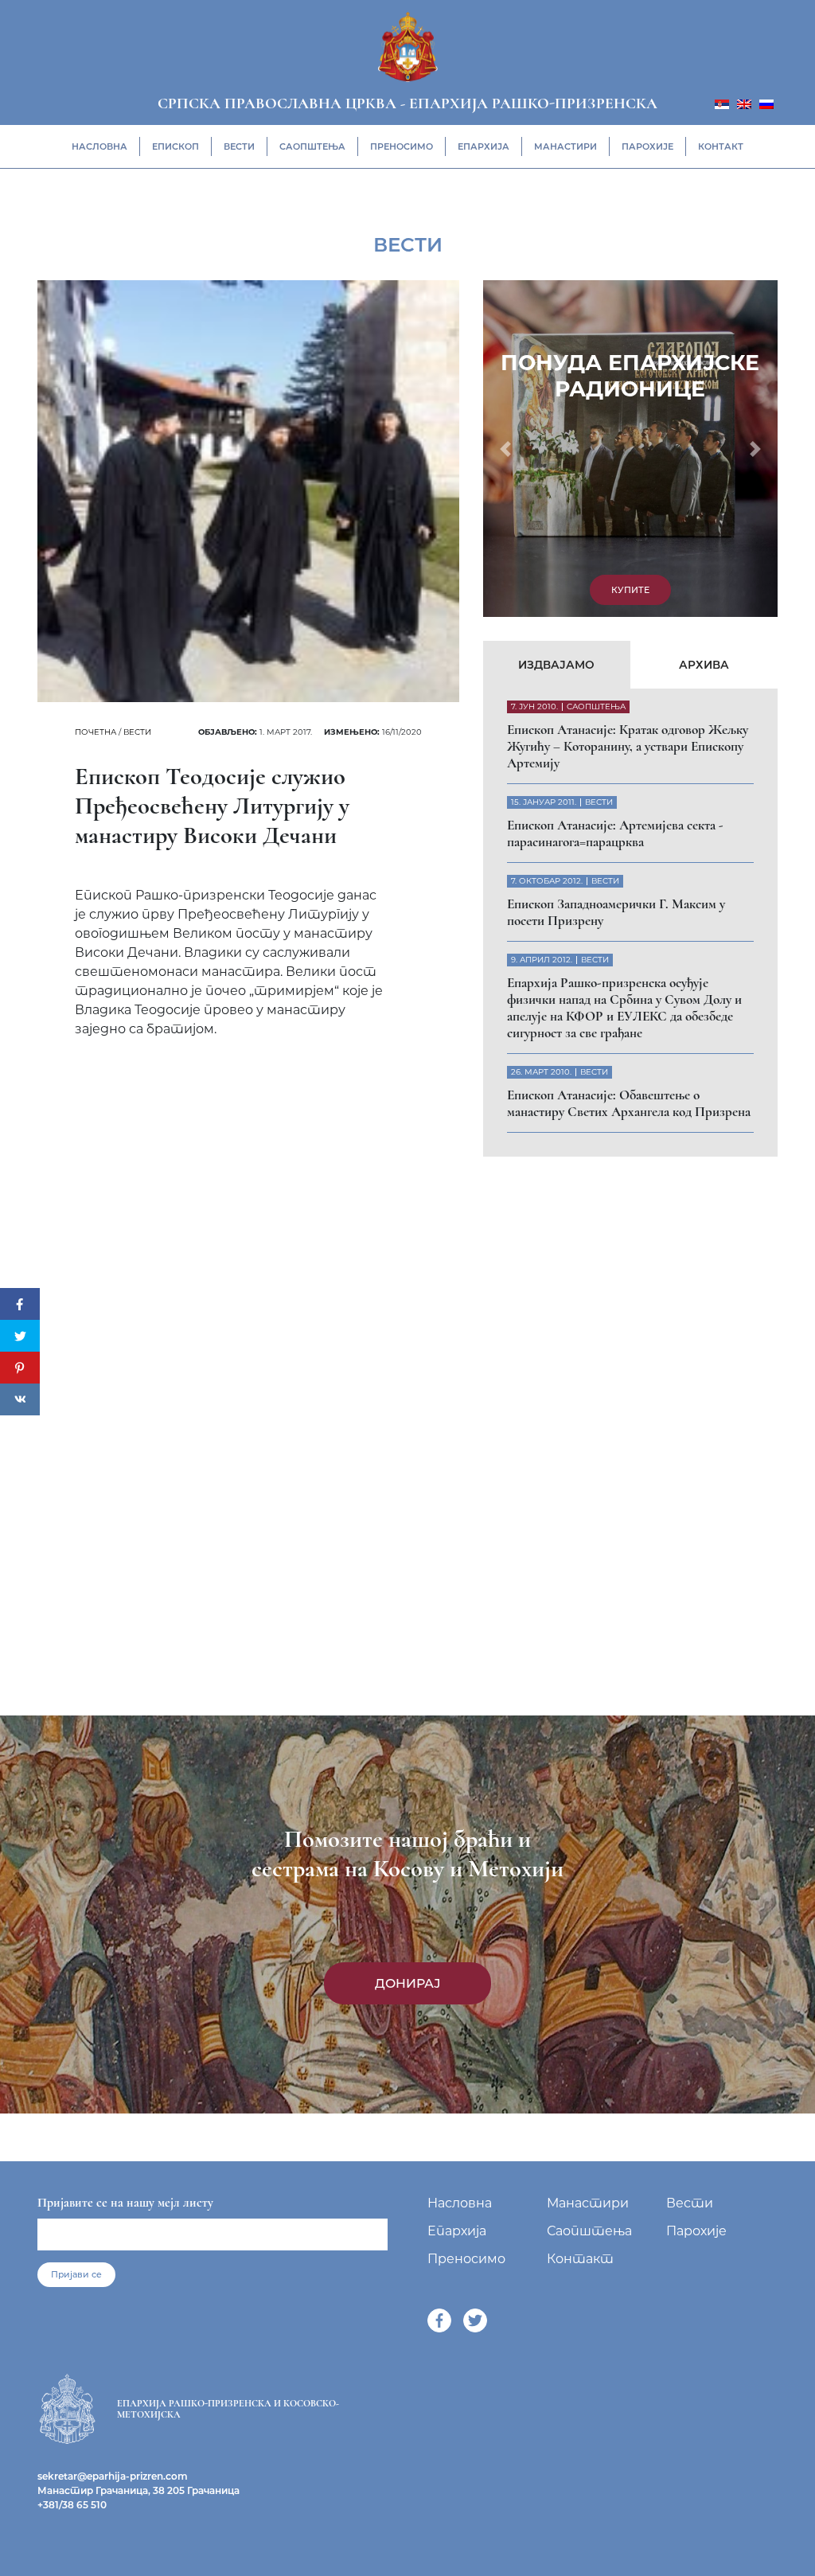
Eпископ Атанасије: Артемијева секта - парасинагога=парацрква (615, 833)
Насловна (99, 146)
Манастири (565, 146)
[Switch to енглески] (744, 103)
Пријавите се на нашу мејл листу (125, 2203)
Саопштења (312, 146)
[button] (505, 449)
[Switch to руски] (766, 103)
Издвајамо (556, 665)
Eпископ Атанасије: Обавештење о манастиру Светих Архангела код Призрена (629, 1103)
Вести (239, 146)
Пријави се (76, 2274)
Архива (704, 665)
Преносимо (402, 146)
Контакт (721, 146)
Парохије (647, 146)
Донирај (408, 1983)
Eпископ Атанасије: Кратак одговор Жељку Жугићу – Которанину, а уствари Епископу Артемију (628, 746)
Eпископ (175, 146)
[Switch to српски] (722, 103)
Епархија (484, 146)
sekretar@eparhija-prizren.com (113, 2476)
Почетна (96, 732)
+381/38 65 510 (72, 2505)
